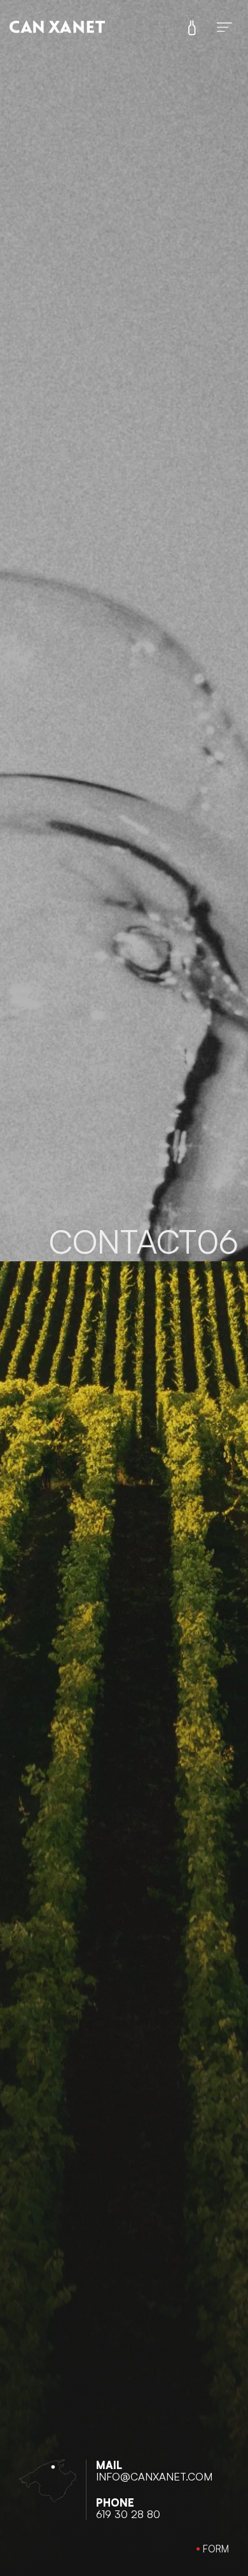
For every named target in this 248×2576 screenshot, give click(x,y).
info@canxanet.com (154, 2476)
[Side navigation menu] (192, 26)
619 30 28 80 (128, 2514)
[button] (213, 2549)
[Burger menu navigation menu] (224, 25)
